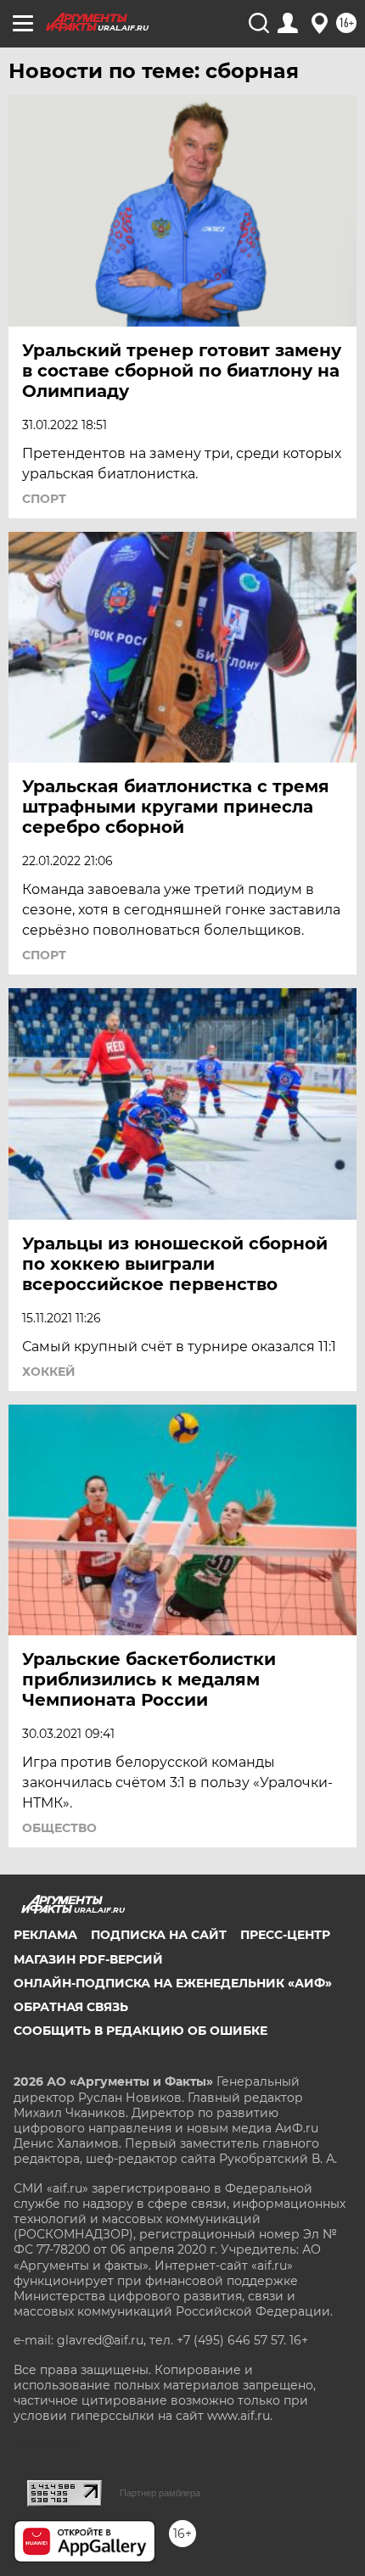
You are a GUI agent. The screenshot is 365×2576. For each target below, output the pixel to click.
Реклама (45, 1935)
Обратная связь (71, 2007)
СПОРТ (44, 499)
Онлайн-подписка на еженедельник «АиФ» (173, 1983)
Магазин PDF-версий (88, 1959)
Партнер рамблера (160, 2493)
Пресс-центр (285, 1935)
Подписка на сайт (159, 1935)
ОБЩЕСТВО (59, 1828)
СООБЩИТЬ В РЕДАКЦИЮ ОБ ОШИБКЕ (140, 2031)
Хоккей (49, 1372)
